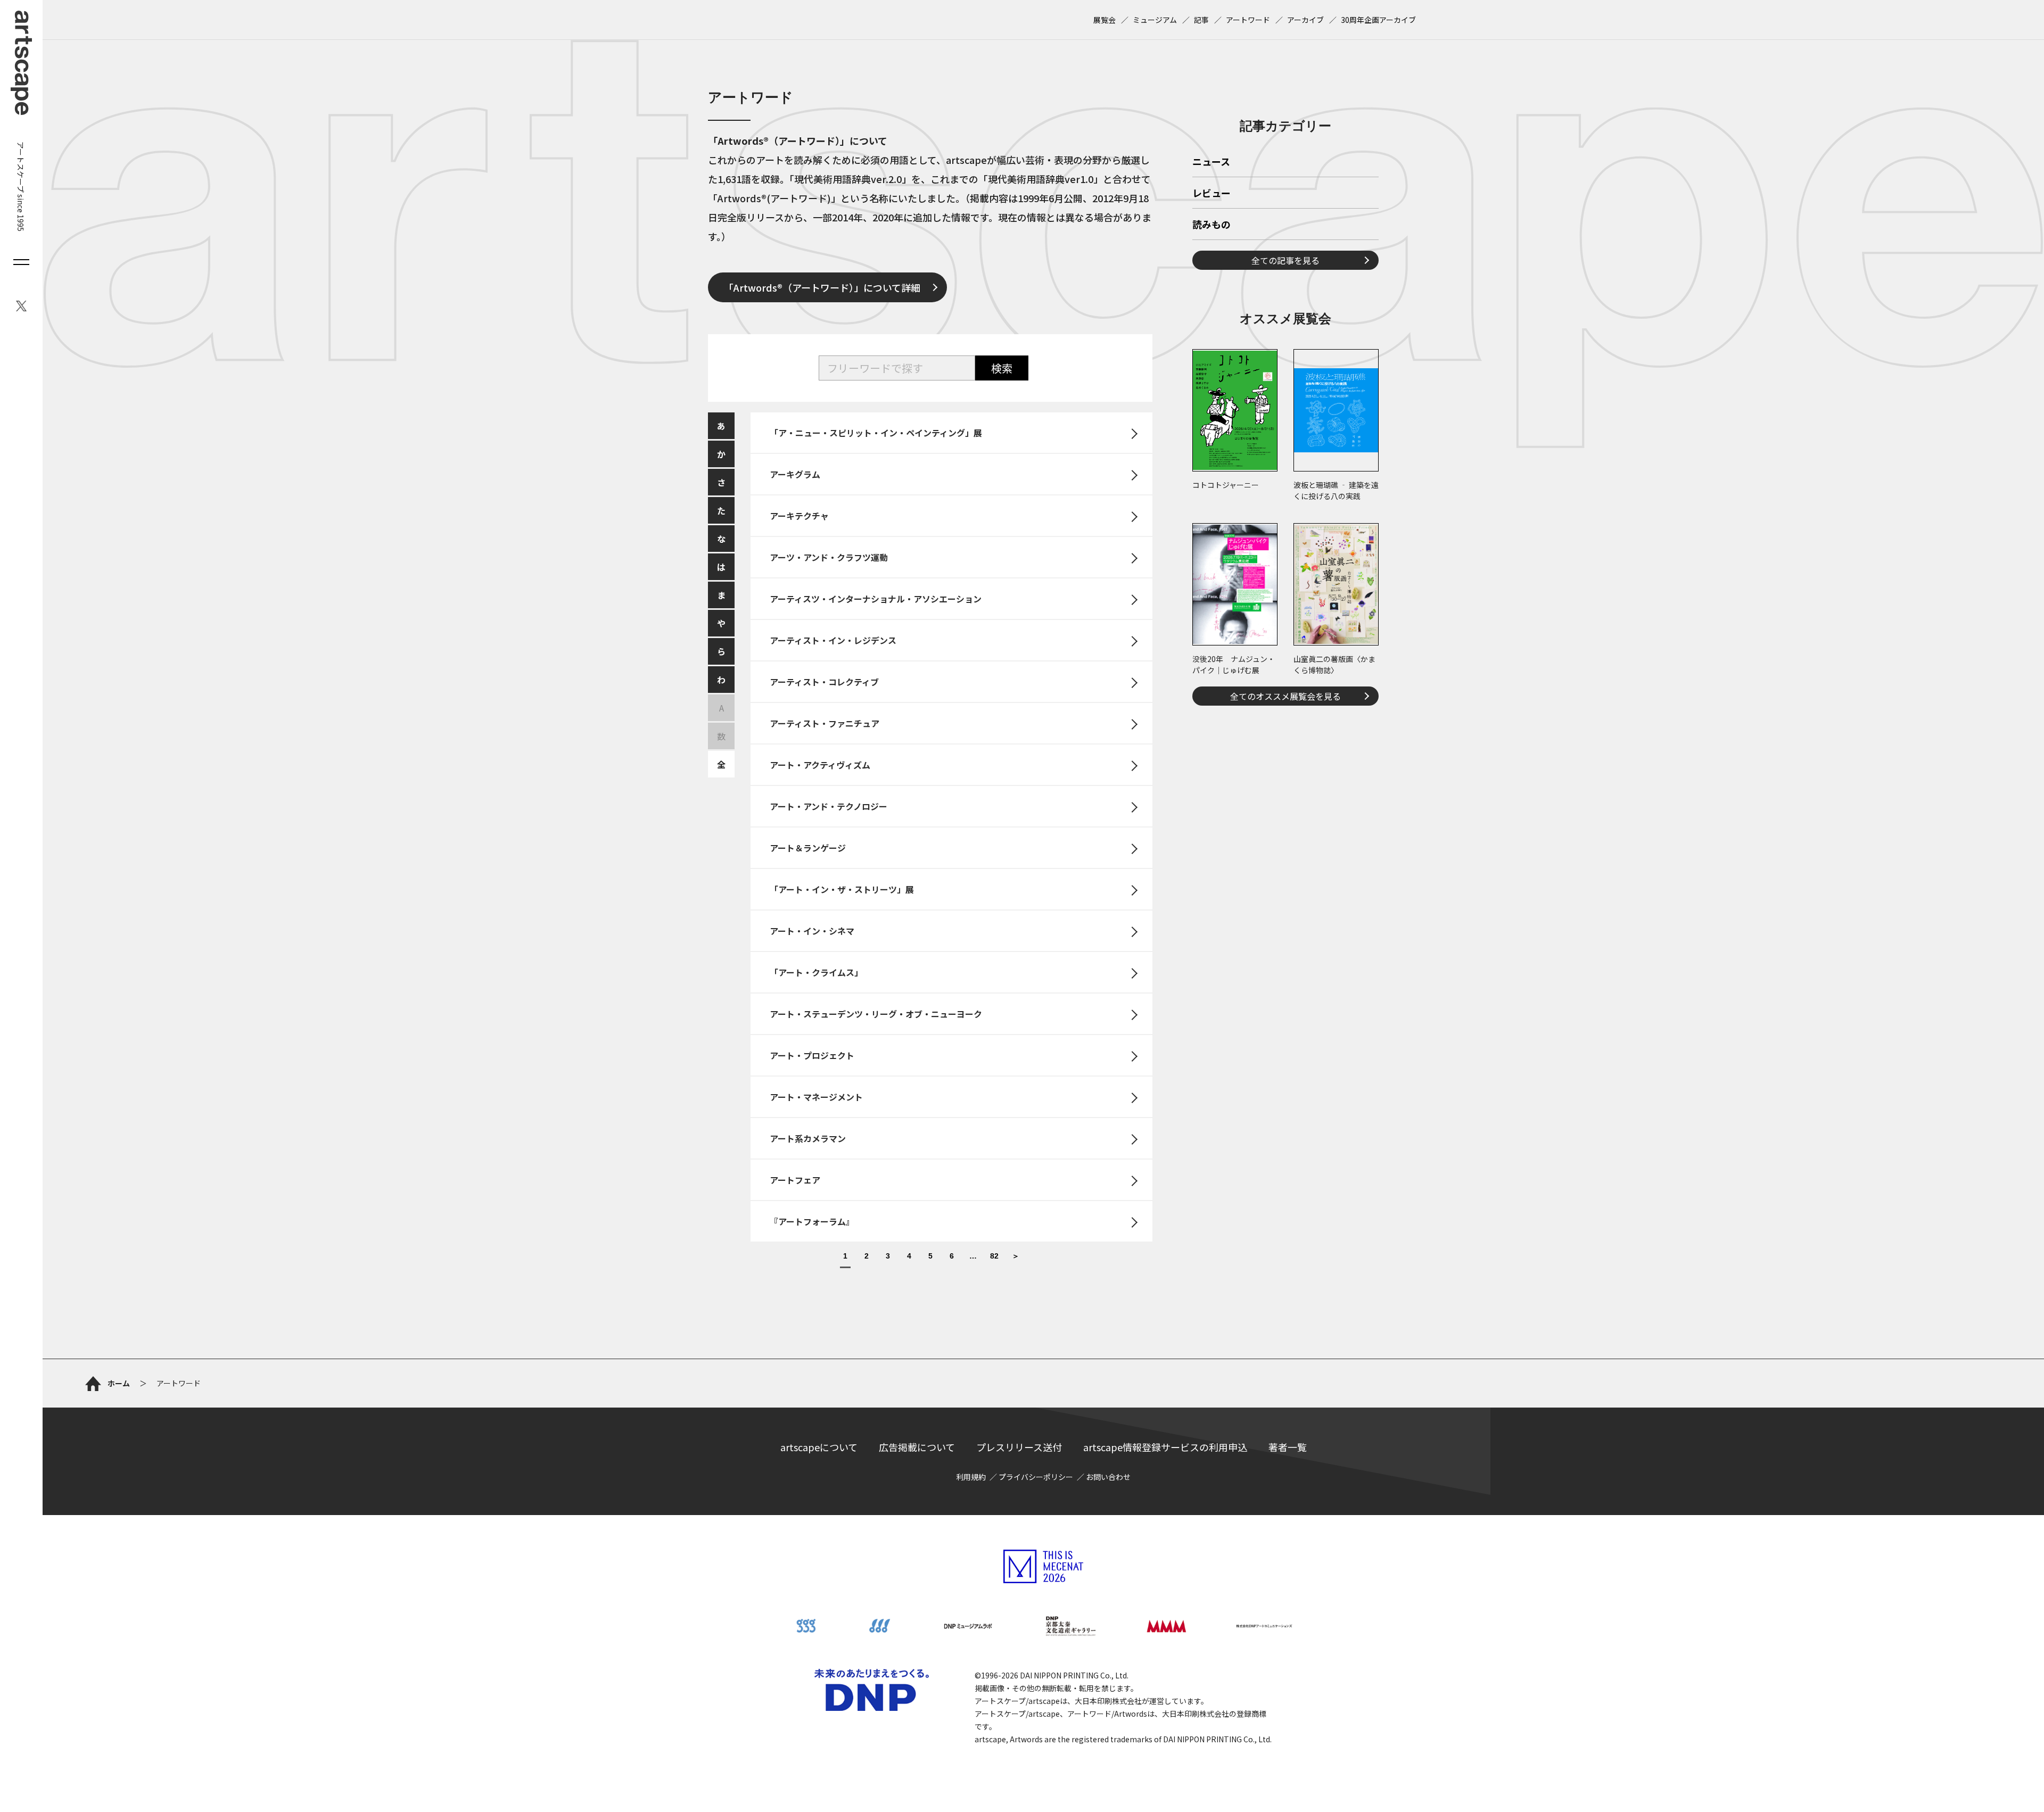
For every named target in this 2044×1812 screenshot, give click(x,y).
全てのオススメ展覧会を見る (1285, 696)
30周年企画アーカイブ (1378, 20)
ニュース (1211, 162)
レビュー (1211, 194)
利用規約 (971, 1477)
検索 (1002, 368)
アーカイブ (1305, 20)
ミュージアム (1155, 20)
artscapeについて (819, 1447)
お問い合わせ (1108, 1477)
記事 (1201, 20)
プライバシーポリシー (1036, 1477)
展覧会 (1105, 20)
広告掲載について (917, 1447)
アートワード (1248, 20)
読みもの (1211, 225)
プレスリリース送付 (1019, 1447)
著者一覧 (1288, 1447)
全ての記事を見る (1285, 260)
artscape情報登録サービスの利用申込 (1165, 1447)
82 (994, 1256)
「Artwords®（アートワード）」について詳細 (822, 287)
